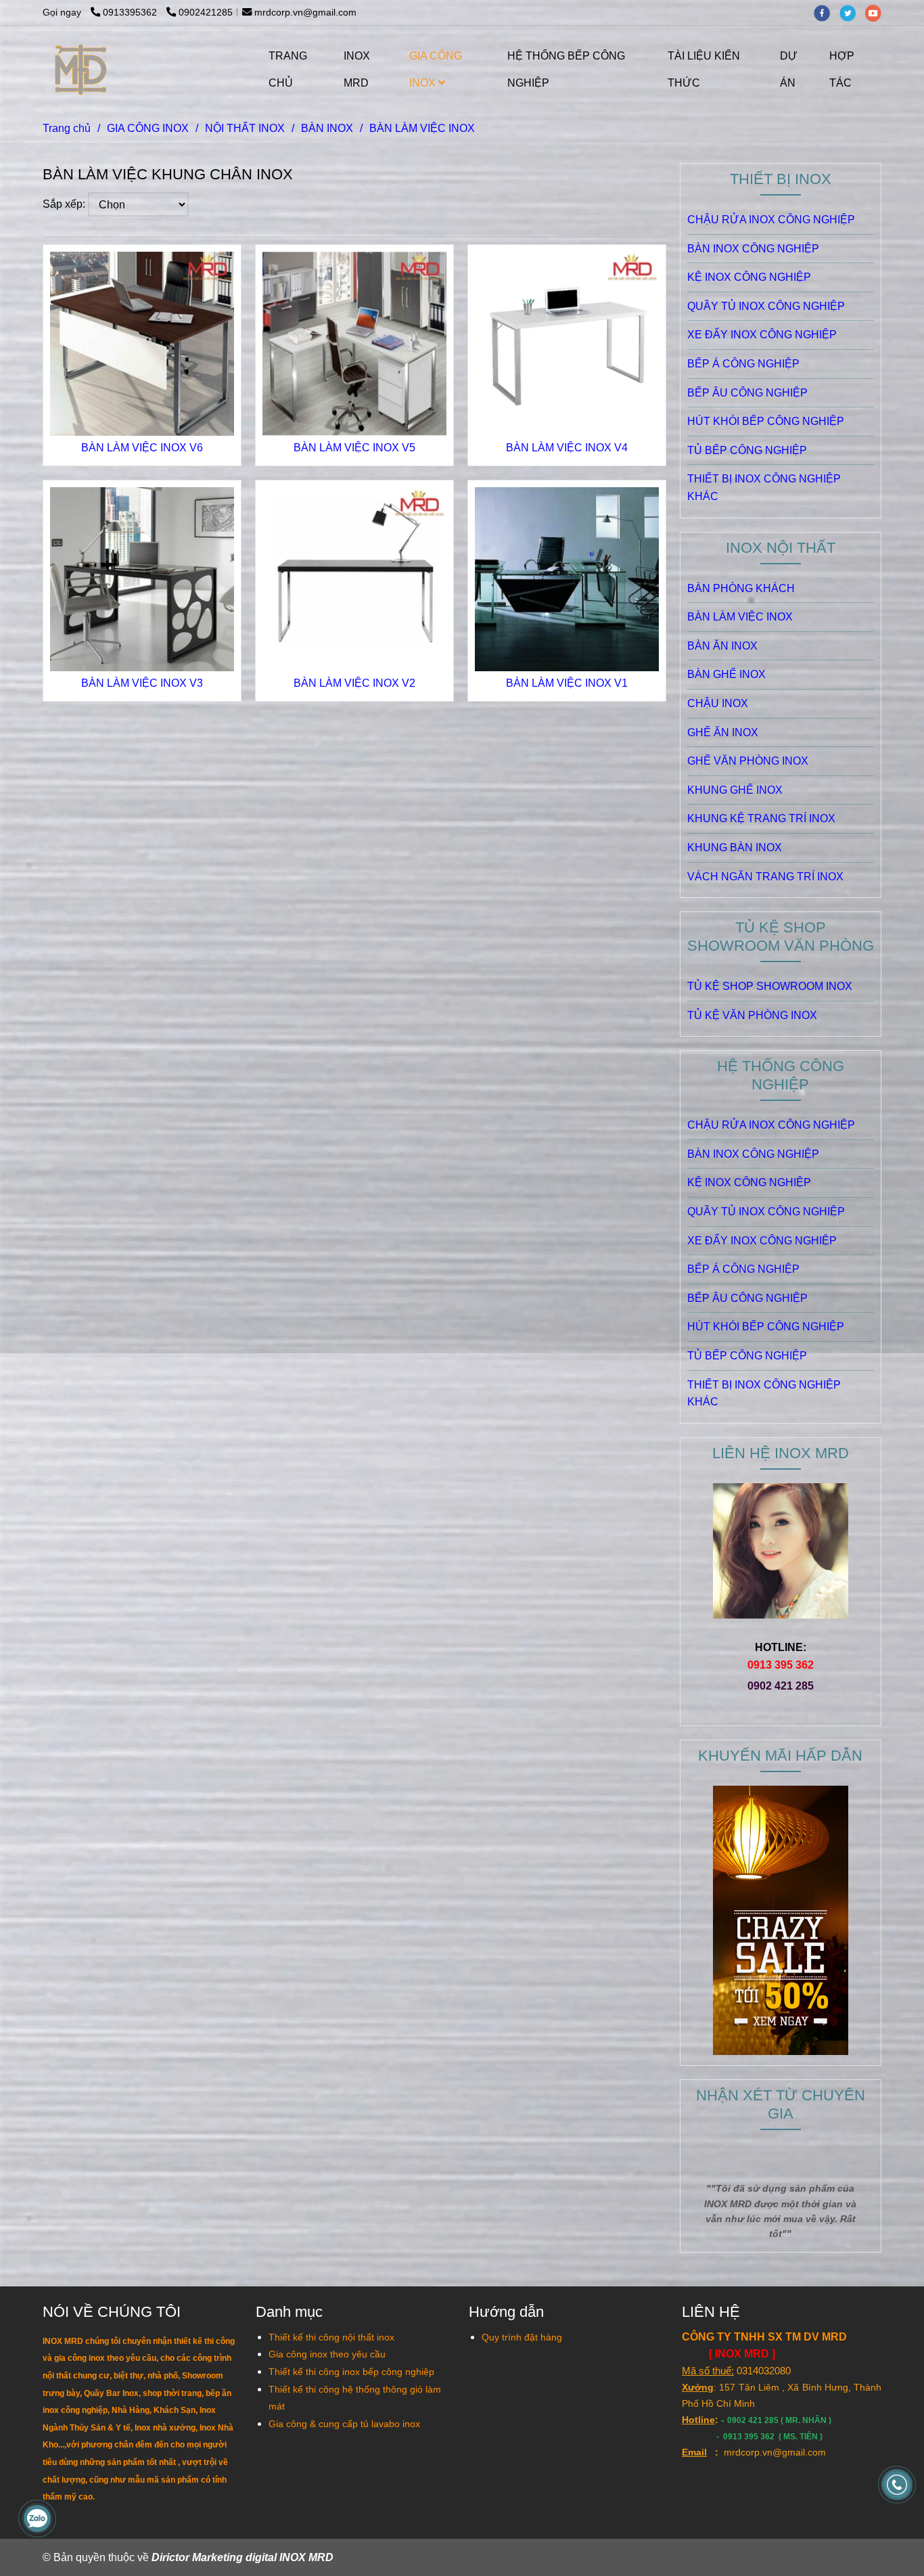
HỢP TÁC (842, 69)
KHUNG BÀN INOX (735, 848)
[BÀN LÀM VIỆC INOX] (82, 70)
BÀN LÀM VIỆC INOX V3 (142, 683)
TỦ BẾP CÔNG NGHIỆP (747, 450)
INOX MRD (357, 69)
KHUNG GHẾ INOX (735, 790)
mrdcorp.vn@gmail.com (305, 12)
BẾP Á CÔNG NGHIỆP (743, 364)
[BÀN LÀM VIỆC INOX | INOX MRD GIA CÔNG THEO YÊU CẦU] (142, 344)
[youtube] (877, 12)
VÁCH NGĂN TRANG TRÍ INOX (765, 877)
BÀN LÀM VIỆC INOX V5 (354, 448)
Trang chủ (67, 128)
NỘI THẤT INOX (245, 128)
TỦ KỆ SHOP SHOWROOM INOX (770, 986)
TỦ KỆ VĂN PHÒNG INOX (752, 1015)
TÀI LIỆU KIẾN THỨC (704, 69)
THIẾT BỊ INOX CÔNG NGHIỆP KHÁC (764, 488)
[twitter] (852, 12)
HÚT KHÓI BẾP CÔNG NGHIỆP (766, 421)
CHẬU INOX (718, 703)
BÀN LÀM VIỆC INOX (740, 617)
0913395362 (131, 12)
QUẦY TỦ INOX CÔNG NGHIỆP (766, 306)
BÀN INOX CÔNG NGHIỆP (753, 249)
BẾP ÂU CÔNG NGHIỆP (747, 393)
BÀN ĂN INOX (722, 646)
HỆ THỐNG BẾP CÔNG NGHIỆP (566, 69)
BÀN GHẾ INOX (726, 674)
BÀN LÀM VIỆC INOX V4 (567, 448)
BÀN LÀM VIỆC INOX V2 (354, 683)
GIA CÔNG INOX (436, 69)
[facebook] (827, 12)
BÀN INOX (327, 128)
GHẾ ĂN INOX (723, 732)
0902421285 (206, 12)
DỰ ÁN (789, 69)
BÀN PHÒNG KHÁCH (741, 588)
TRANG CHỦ (288, 69)
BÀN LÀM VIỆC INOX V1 (567, 683)
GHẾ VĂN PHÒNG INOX (748, 761)
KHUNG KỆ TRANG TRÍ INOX (761, 818)
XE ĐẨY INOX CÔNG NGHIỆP (762, 335)
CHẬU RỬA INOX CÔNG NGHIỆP (771, 220)
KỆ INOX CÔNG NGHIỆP (749, 277)
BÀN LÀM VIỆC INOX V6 (142, 448)
